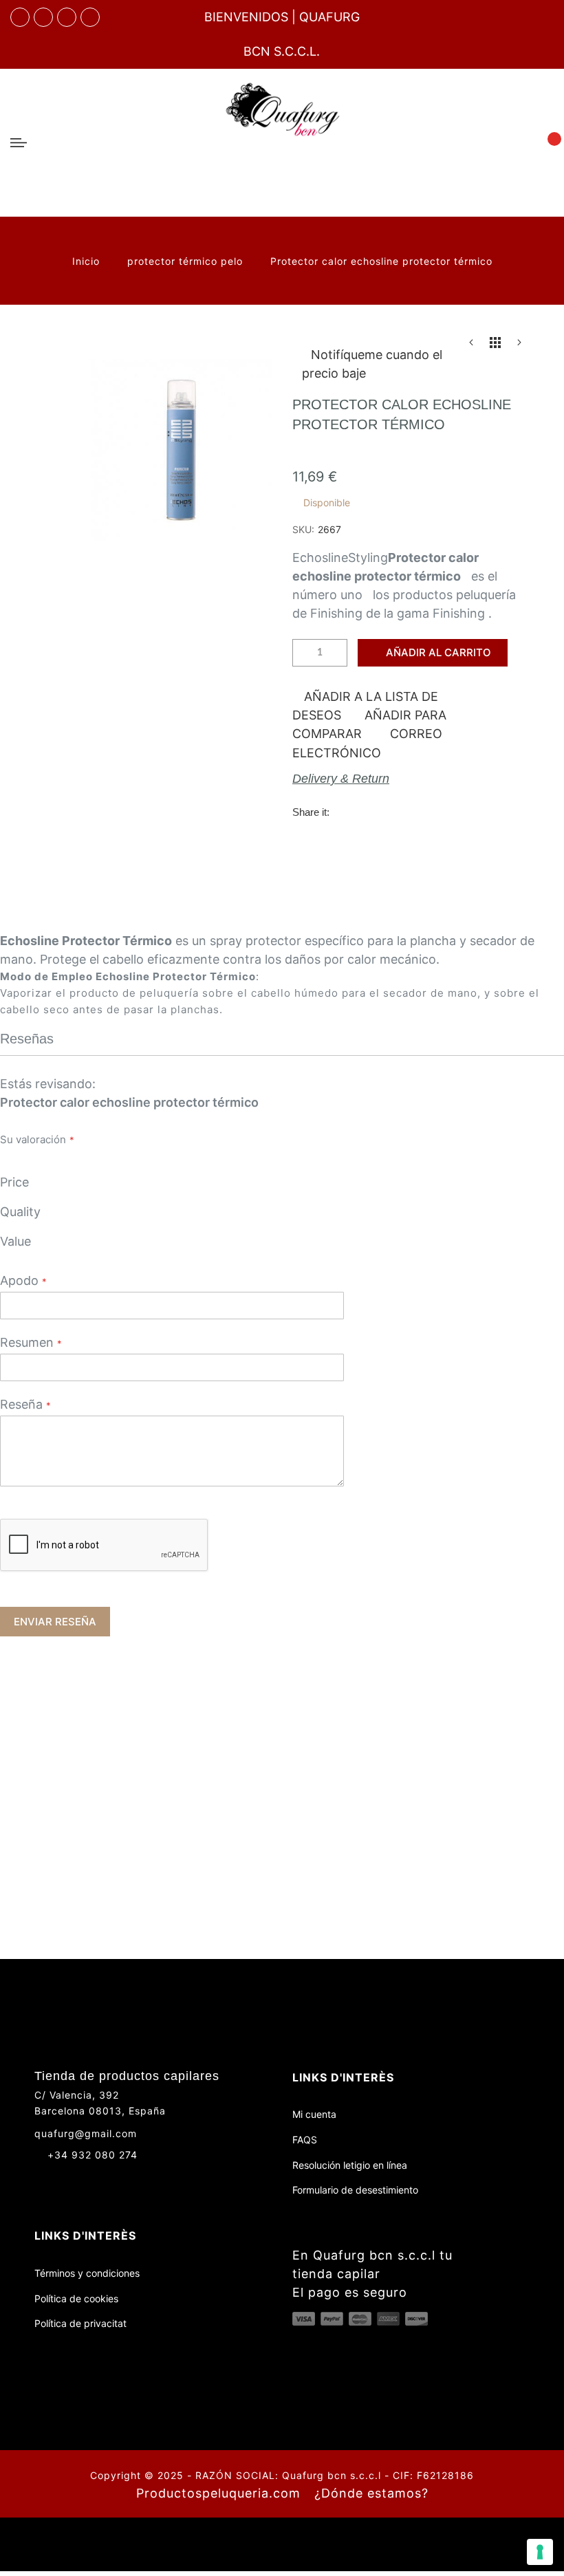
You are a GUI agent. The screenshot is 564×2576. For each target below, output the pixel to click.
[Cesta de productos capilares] (546, 142)
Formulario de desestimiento (355, 2190)
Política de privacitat (80, 2323)
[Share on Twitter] (373, 811)
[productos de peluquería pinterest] (91, 2179)
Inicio (88, 261)
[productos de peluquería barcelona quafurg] (43, 17)
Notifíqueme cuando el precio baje (372, 364)
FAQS (305, 2140)
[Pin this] (402, 811)
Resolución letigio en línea (350, 2165)
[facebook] (20, 17)
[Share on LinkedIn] (430, 811)
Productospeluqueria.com (218, 2493)
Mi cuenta (314, 2114)
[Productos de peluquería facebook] (40, 2179)
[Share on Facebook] (345, 811)
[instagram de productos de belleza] (66, 2179)
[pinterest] (90, 17)
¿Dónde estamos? (371, 2493)
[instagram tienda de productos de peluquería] (67, 17)
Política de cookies (76, 2298)
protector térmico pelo (187, 261)
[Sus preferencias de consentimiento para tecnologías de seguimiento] (540, 2552)
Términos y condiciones (87, 2273)
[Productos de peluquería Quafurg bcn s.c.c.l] (282, 143)
